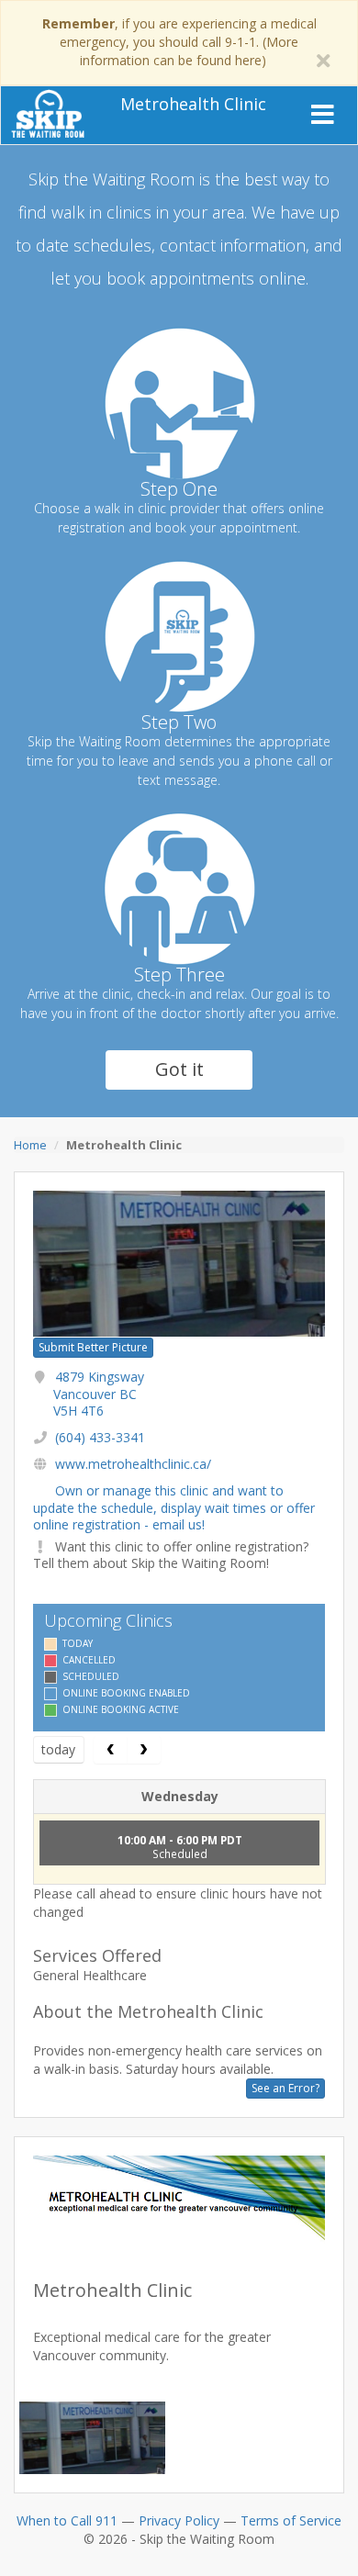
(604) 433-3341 (100, 1437)
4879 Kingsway (99, 1393)
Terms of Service (291, 2520)
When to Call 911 (67, 2520)
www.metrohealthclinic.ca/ (133, 1464)
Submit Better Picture (93, 1347)
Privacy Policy (179, 2520)
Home (30, 1145)
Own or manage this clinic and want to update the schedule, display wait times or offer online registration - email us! (174, 1507)
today (58, 1749)
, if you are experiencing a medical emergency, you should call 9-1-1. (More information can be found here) (179, 42)
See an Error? (285, 2088)
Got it (179, 1069)
